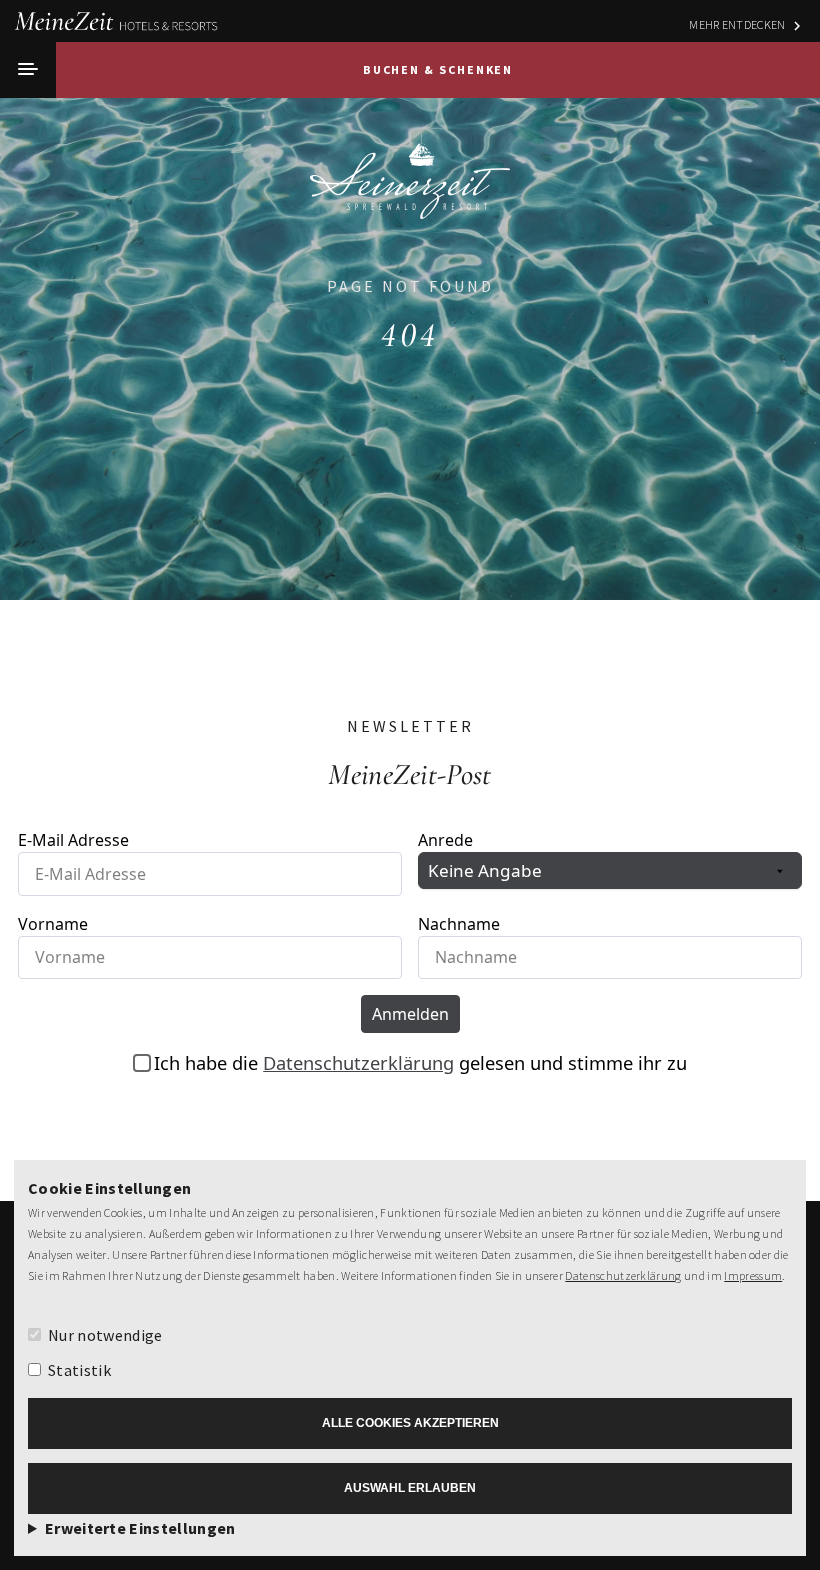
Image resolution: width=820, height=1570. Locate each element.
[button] (28, 70)
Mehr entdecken (737, 24)
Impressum (753, 1275)
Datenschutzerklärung (623, 1275)
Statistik (79, 1370)
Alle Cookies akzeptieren (410, 1423)
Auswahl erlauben (410, 1488)
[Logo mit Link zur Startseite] (410, 173)
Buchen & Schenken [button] (438, 69)
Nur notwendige (105, 1335)
